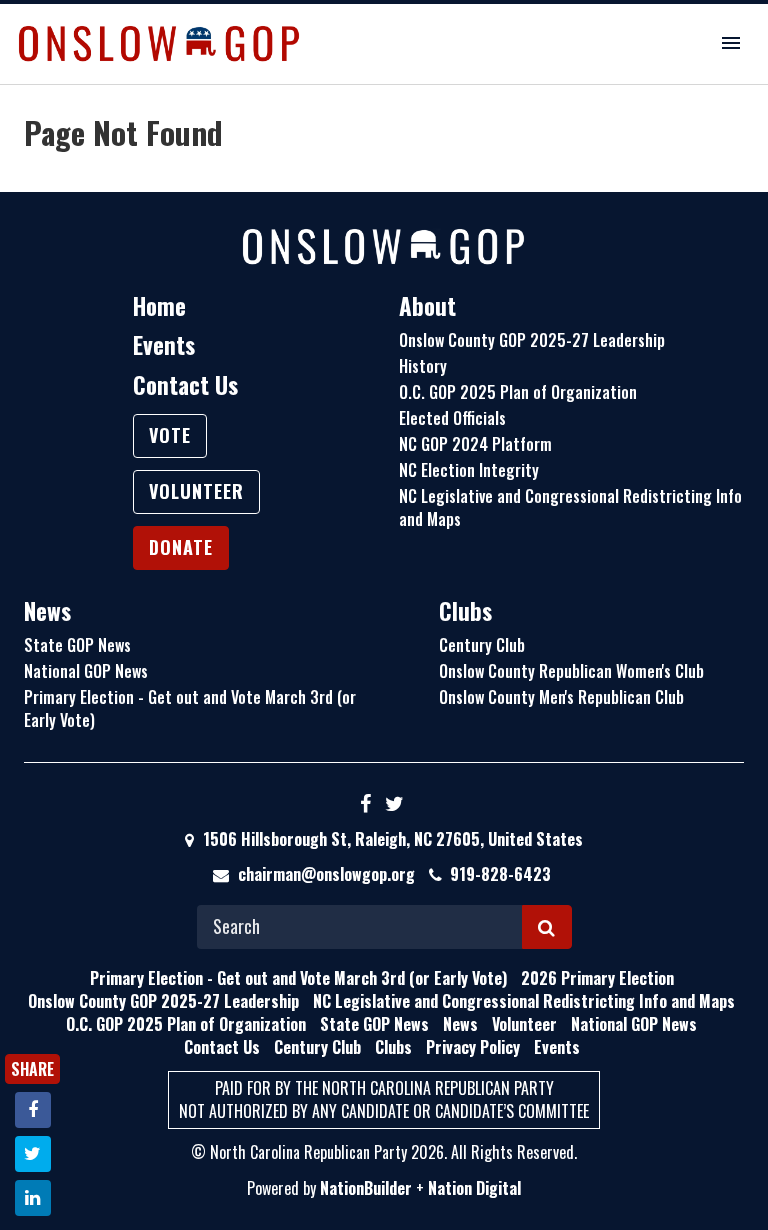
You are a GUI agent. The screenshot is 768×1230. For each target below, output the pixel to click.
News (47, 611)
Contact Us (185, 385)
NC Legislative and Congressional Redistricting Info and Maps (570, 507)
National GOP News (86, 671)
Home (159, 306)
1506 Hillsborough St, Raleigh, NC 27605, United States (391, 839)
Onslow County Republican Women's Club (571, 671)
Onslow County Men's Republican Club (561, 697)
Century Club (482, 645)
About (427, 306)
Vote (170, 435)
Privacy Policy (473, 1047)
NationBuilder (366, 1188)
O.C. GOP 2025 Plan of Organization (518, 392)
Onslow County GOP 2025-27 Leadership (532, 340)
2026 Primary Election (597, 978)
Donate (181, 547)
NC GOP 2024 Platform (475, 444)
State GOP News (77, 645)
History (423, 366)
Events (164, 345)
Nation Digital (474, 1188)
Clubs (465, 611)
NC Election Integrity (469, 470)
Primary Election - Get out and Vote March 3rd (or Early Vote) (190, 708)
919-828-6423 (500, 874)
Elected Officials (452, 418)
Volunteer (196, 491)
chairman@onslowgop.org (326, 874)
